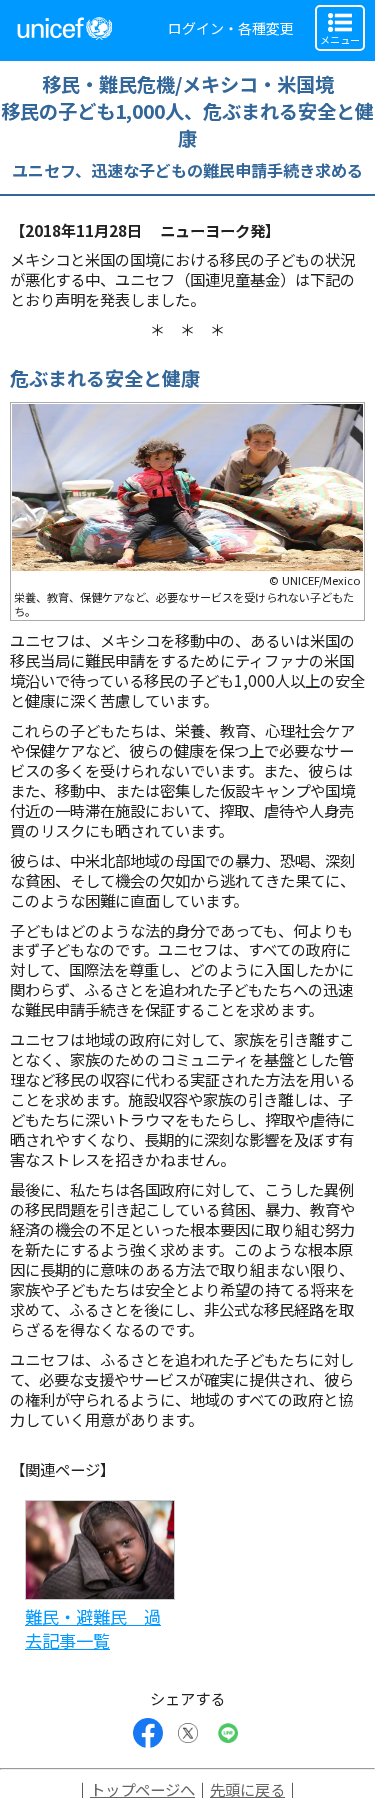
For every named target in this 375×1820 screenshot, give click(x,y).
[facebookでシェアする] (148, 1733)
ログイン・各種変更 (231, 28)
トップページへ (142, 1789)
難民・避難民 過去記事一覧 (93, 1628)
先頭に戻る (247, 1789)
